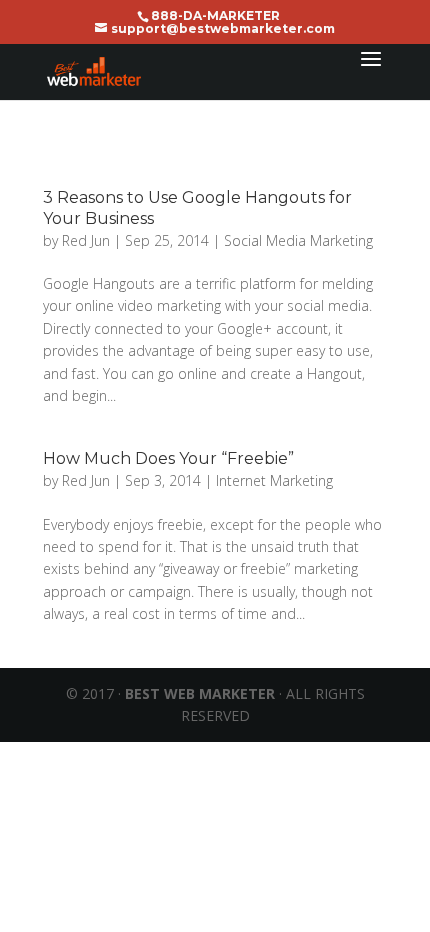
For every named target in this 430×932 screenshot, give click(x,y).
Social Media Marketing (298, 240)
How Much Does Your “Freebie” (168, 458)
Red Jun (86, 240)
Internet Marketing (274, 480)
